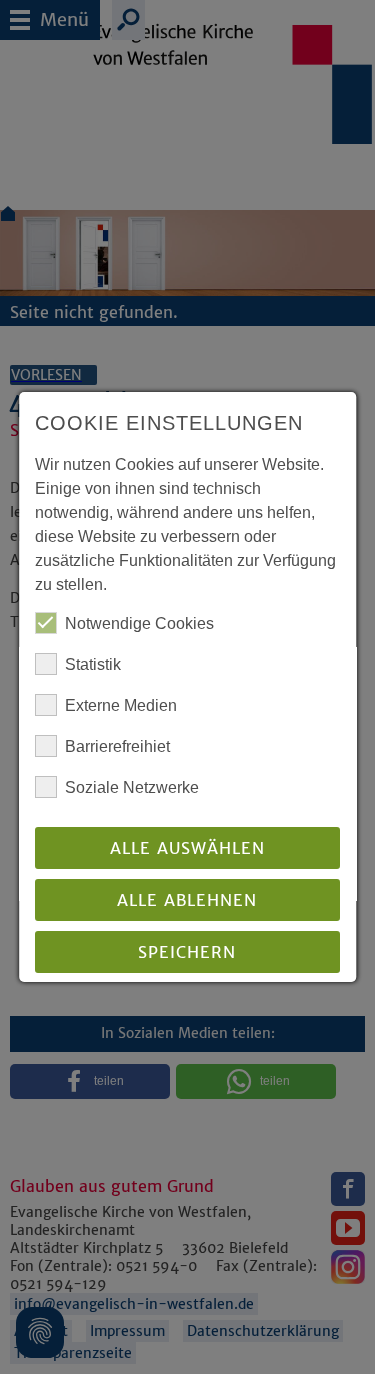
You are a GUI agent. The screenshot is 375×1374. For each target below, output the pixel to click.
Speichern (188, 952)
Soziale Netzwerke (132, 787)
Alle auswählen (187, 848)
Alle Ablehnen (188, 900)
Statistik (93, 664)
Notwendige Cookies (139, 623)
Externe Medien (121, 705)
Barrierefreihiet (117, 746)
